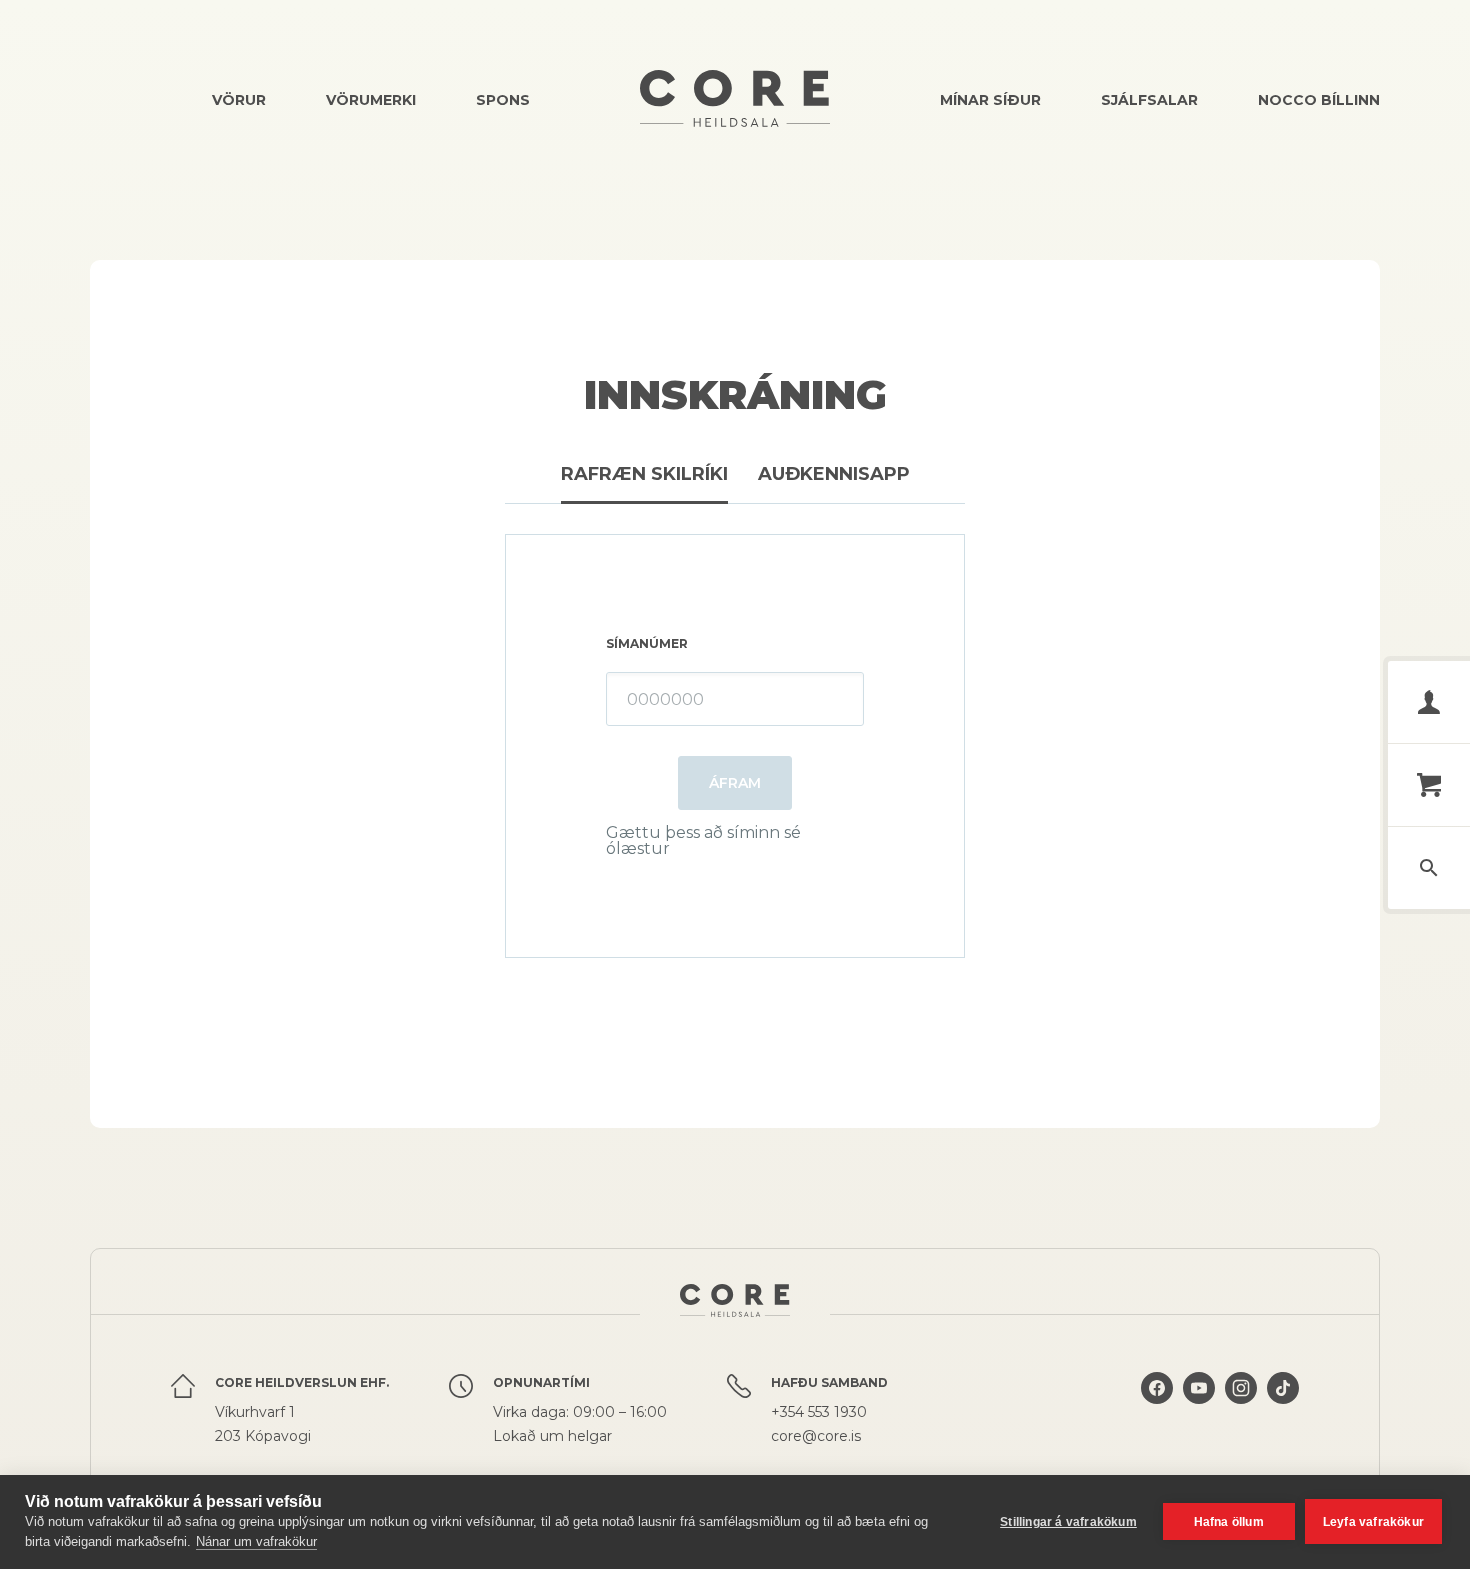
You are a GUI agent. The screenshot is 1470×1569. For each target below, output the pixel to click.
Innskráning (735, 394)
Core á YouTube (1199, 1410)
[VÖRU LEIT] (1429, 868)
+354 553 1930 (819, 1412)
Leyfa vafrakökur (1373, 1522)
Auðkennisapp (834, 474)
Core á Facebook (1157, 1410)
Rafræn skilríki (644, 474)
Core (735, 98)
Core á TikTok (1283, 1410)
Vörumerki (371, 100)
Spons (503, 100)
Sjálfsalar (1149, 100)
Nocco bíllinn (1319, 100)
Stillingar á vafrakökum (1068, 1522)
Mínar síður (990, 100)
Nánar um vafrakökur (256, 1541)
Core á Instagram (1241, 1410)
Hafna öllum (1229, 1522)
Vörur (239, 100)
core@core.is (816, 1436)
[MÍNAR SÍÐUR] (1429, 702)
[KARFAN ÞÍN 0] (1429, 785)
